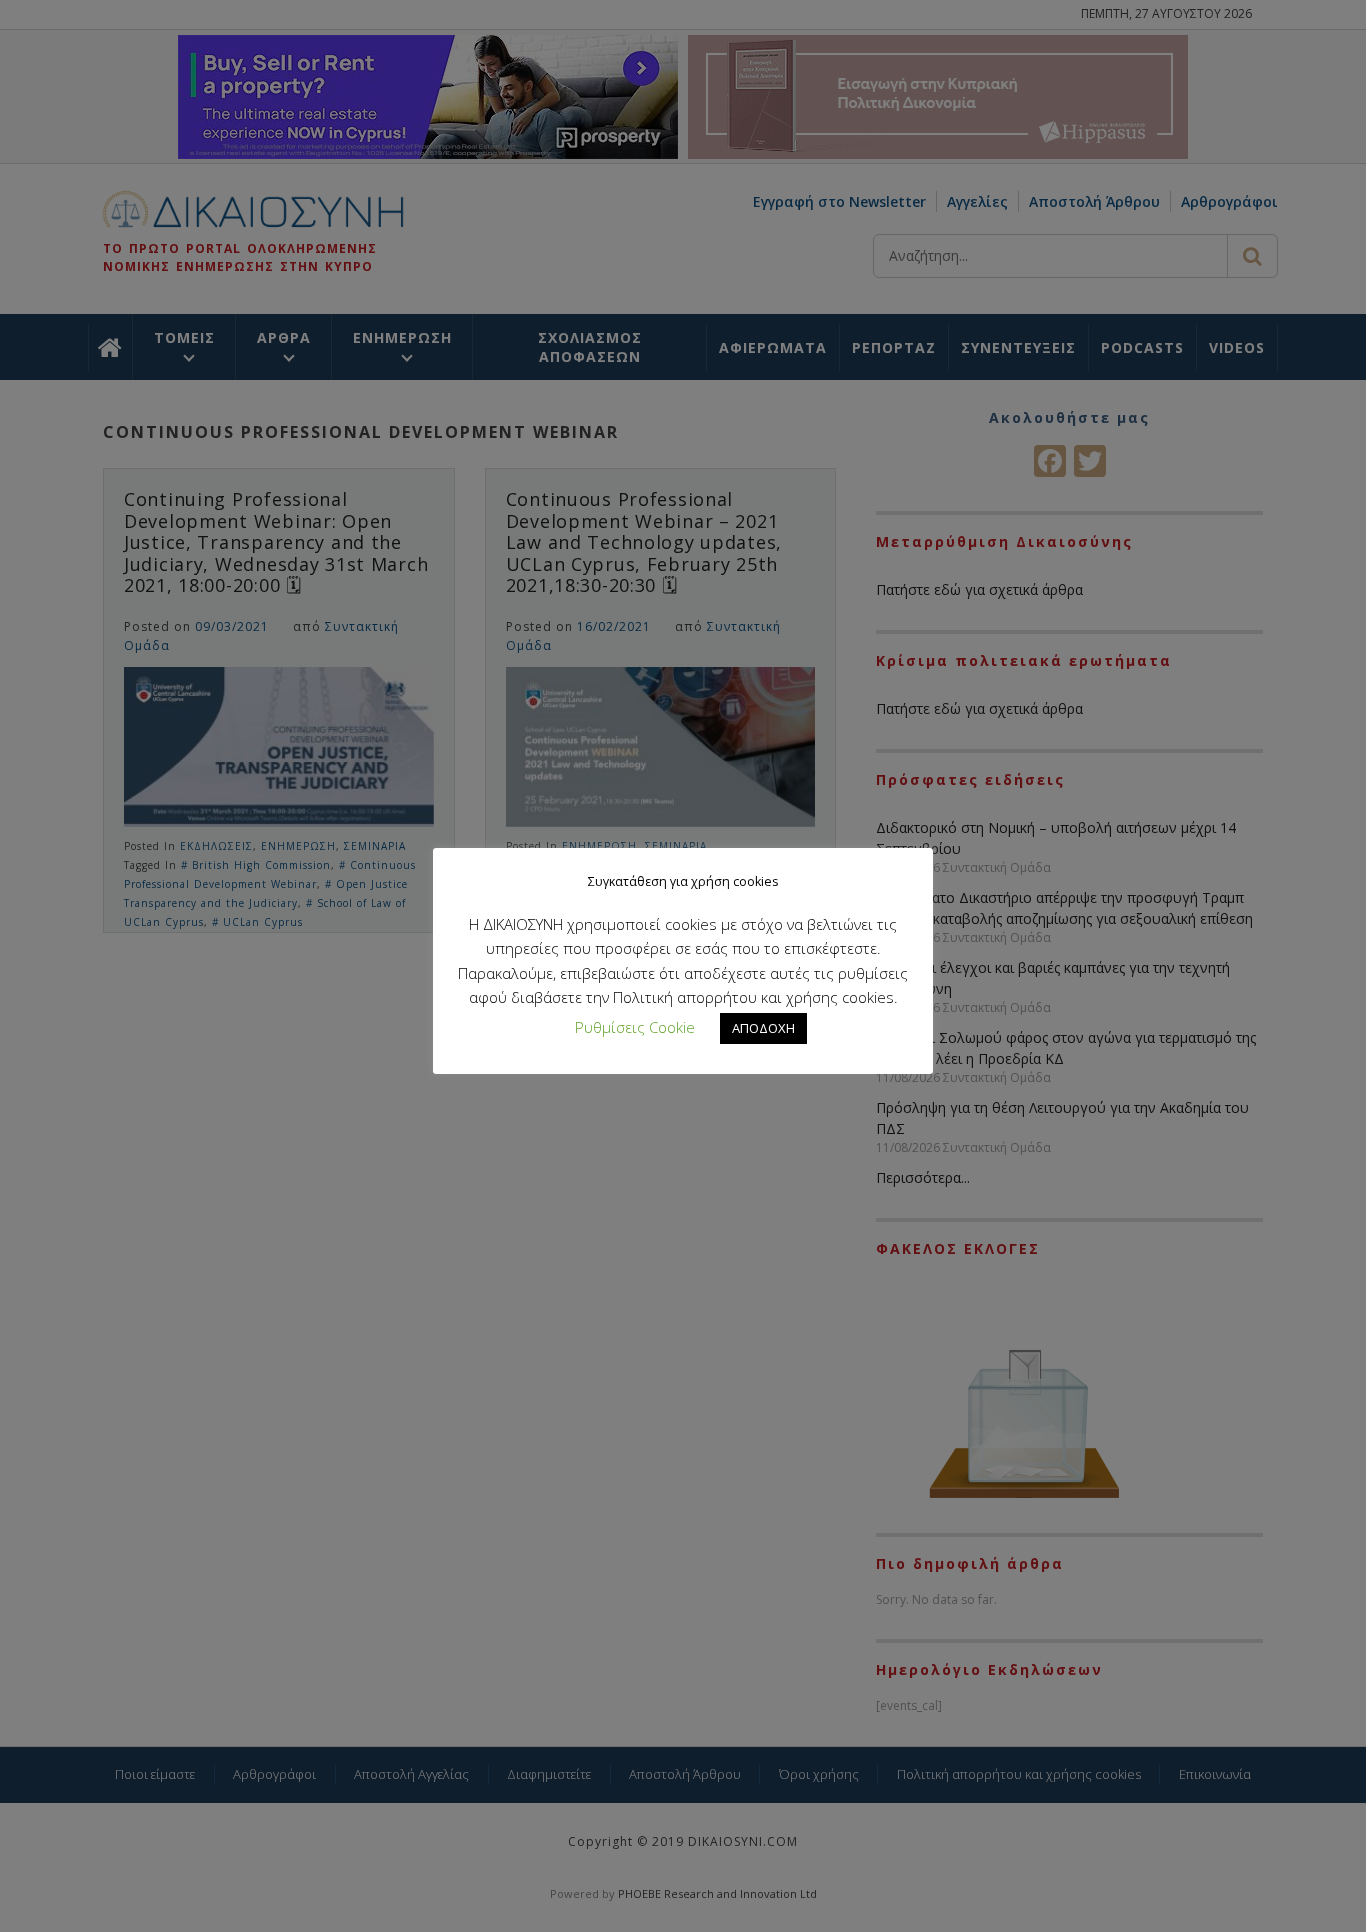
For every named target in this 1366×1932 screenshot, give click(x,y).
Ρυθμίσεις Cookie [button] (635, 1027)
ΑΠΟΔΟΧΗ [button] (763, 1028)
